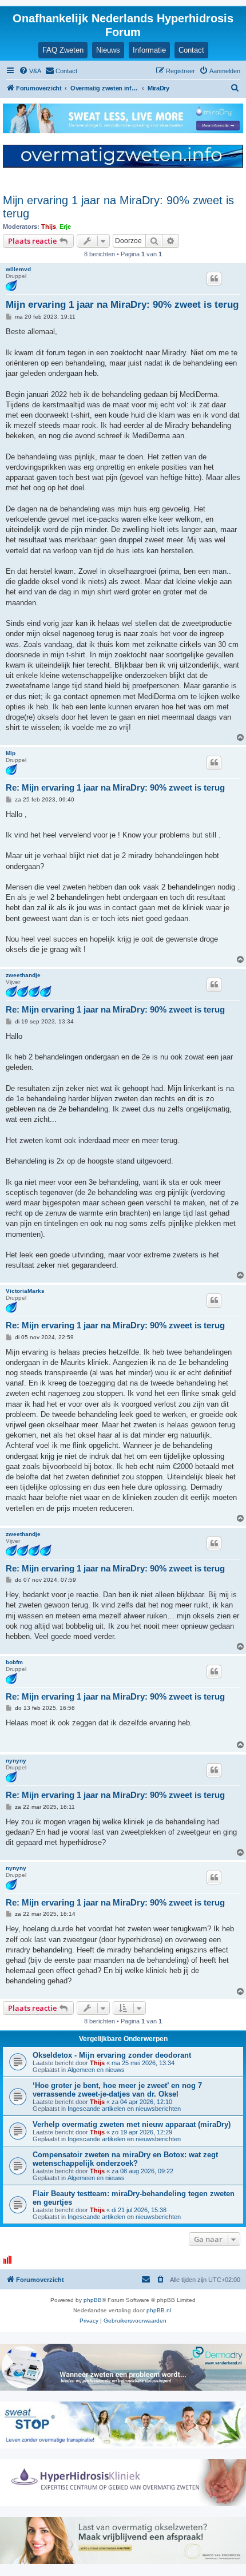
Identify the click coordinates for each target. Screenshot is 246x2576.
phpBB (93, 2300)
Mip (11, 753)
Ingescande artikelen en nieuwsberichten (124, 2109)
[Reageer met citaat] (214, 279)
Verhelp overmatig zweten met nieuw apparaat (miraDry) (132, 2124)
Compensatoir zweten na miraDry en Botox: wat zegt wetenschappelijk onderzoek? (125, 2159)
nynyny (16, 1761)
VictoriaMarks (25, 1291)
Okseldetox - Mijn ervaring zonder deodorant (112, 2055)
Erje (65, 227)
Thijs (49, 227)
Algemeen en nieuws (96, 2070)
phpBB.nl (159, 2310)
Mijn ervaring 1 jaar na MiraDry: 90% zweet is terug (118, 207)
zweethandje (23, 975)
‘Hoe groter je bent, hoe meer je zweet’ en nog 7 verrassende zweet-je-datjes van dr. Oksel (117, 2090)
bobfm (14, 1662)
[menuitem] (30, 71)
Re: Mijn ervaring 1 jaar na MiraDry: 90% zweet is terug (115, 787)
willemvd (18, 269)
